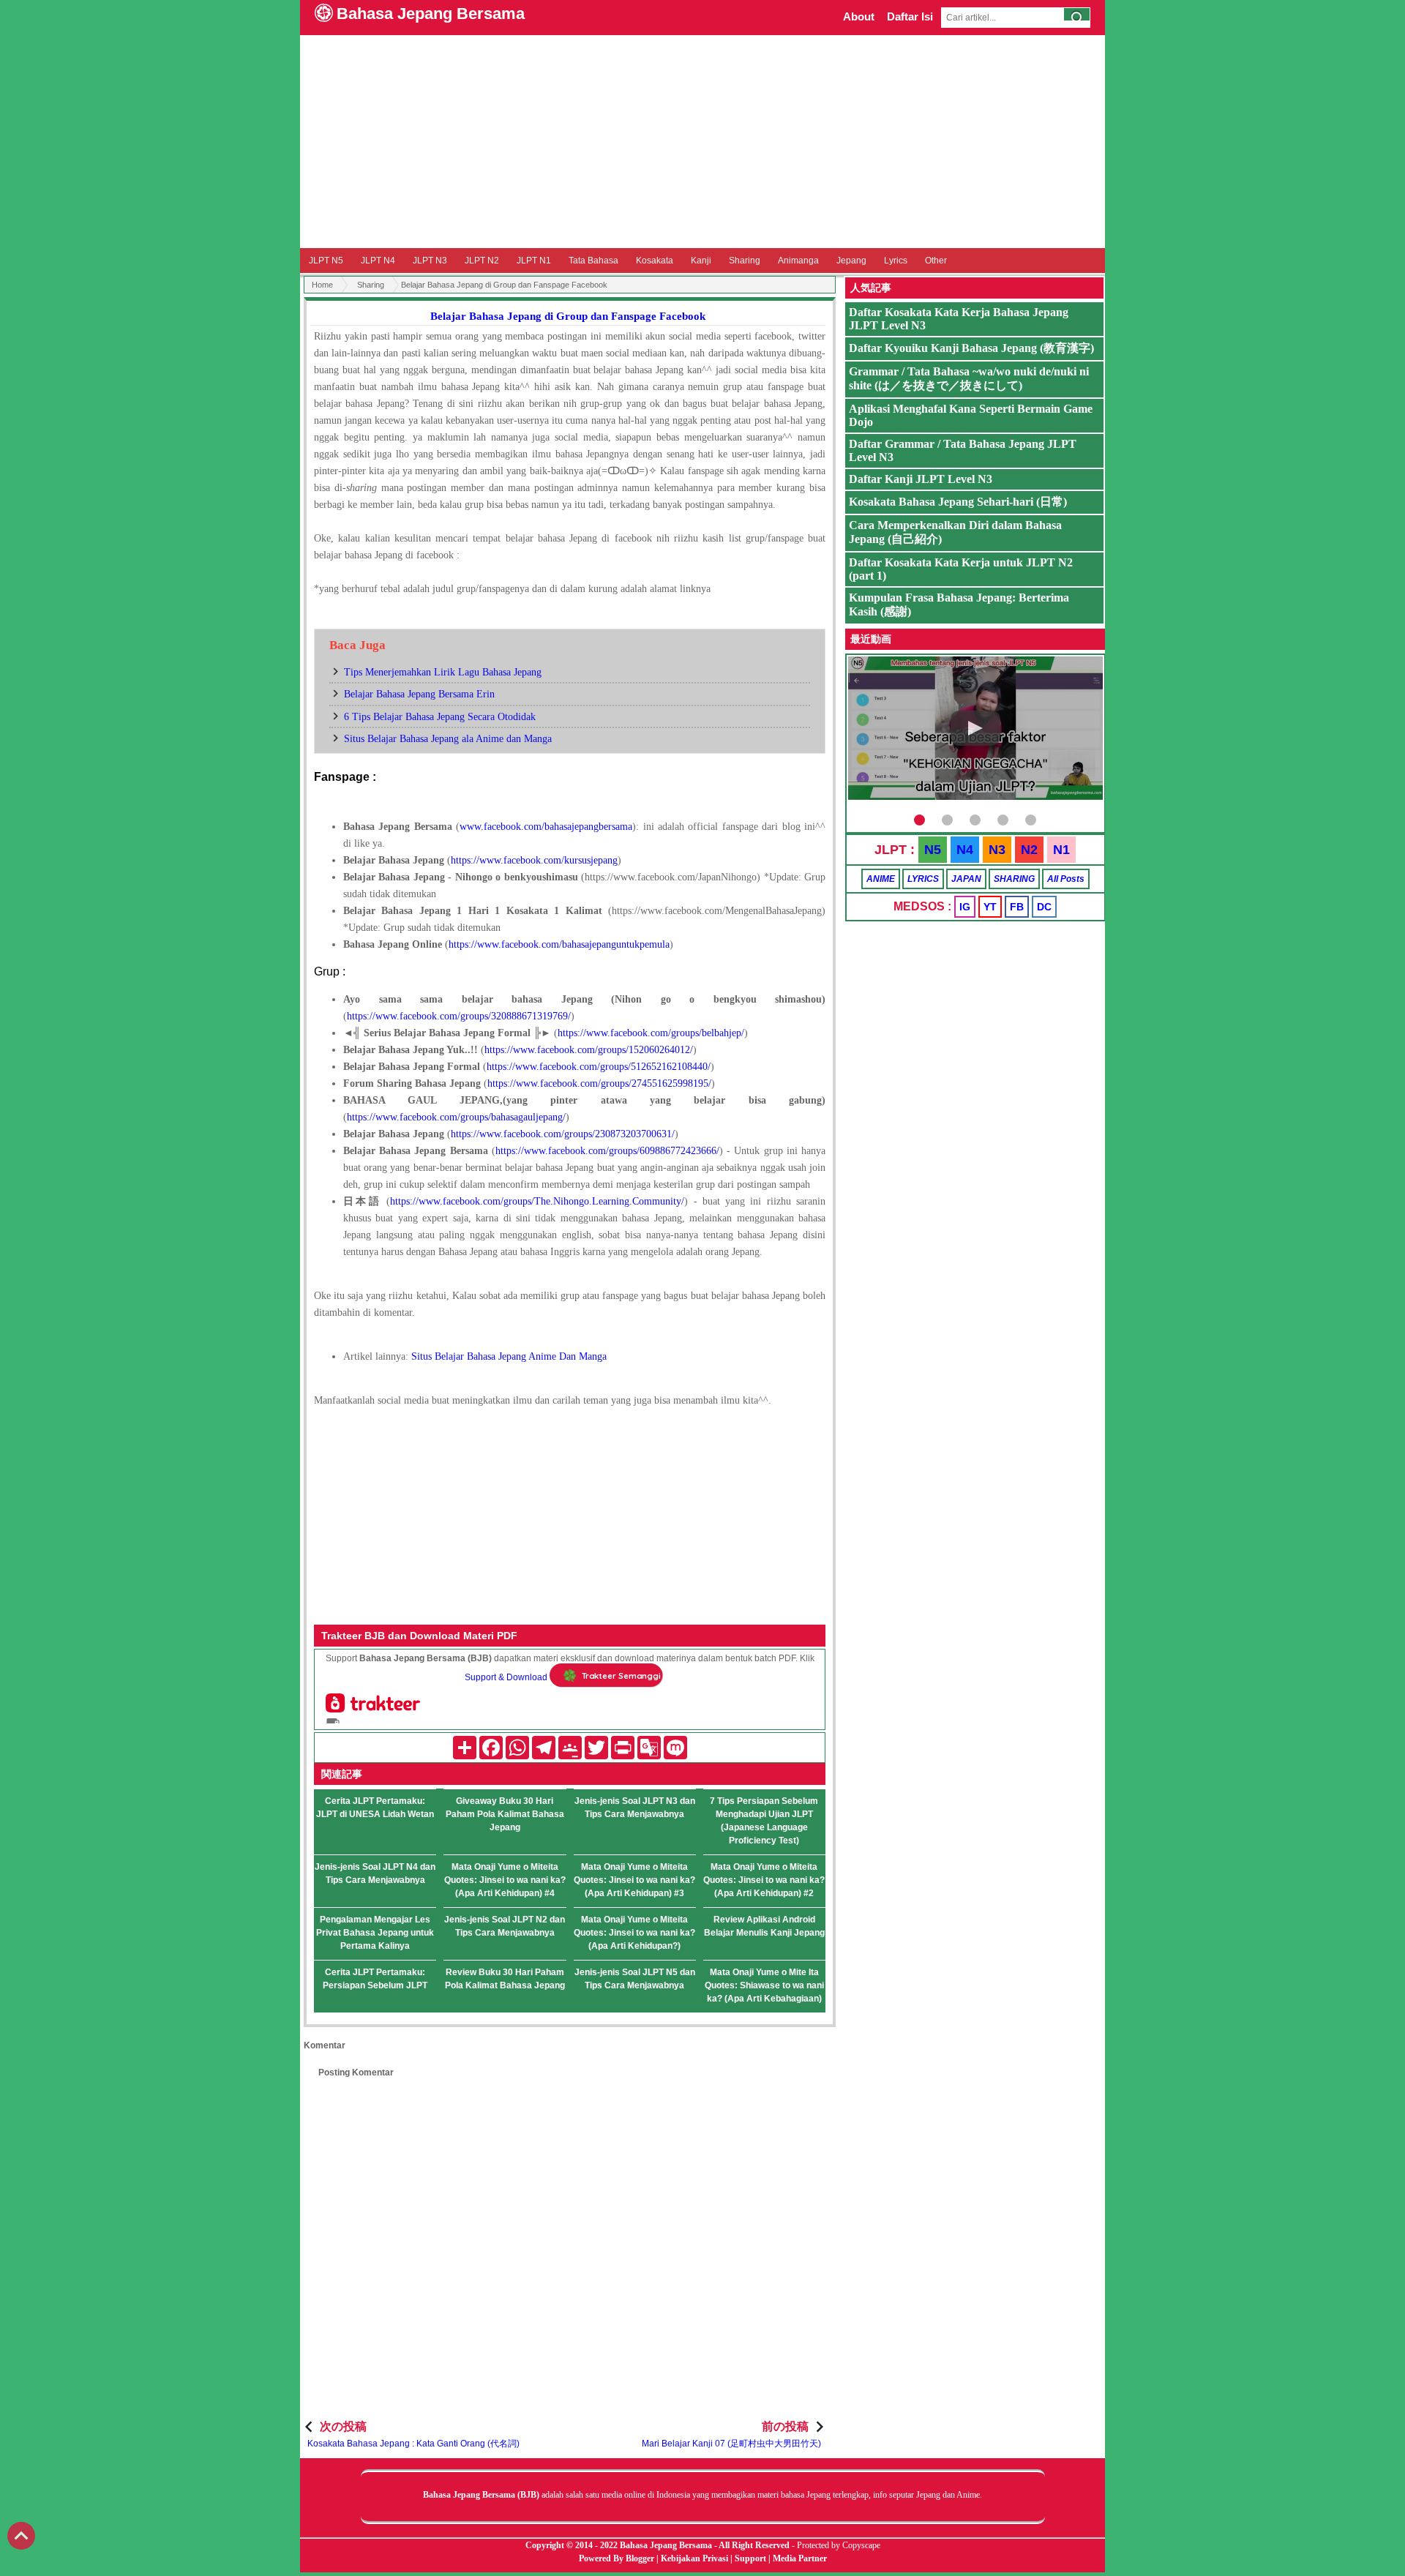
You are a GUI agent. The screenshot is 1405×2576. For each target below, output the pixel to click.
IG (965, 907)
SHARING (1014, 879)
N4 (965, 850)
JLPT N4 (378, 261)
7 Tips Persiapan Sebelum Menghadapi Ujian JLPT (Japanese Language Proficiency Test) (764, 1821)
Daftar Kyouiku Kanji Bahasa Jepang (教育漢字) (971, 348)
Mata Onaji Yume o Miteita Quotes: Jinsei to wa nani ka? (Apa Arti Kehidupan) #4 (505, 1880)
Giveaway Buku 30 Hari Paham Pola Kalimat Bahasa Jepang (505, 1814)
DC (1044, 907)
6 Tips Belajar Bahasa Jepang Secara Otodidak (440, 717)
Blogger (640, 2558)
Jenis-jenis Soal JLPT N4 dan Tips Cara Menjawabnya (375, 1873)
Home (322, 285)
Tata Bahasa (593, 261)
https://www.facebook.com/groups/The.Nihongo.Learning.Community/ (537, 1201)
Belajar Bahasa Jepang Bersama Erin (419, 694)
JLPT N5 (326, 261)
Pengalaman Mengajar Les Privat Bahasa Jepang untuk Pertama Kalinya (375, 1933)
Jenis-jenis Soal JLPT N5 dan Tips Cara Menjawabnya (635, 1979)
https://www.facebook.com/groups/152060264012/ (589, 1050)
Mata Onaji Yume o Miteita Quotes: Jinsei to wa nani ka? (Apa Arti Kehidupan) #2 (764, 1880)
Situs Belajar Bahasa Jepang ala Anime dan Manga (448, 739)
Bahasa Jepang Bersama (431, 14)
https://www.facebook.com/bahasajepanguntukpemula (559, 944)
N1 (1061, 850)
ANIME (881, 879)
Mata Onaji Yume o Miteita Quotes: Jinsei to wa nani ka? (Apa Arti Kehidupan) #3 (634, 1880)
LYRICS (923, 879)
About (859, 16)
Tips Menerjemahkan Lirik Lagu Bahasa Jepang (443, 672)
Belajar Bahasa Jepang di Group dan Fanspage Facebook (568, 316)
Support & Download (506, 1677)
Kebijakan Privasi (694, 2558)
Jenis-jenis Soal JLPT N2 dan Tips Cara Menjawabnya (505, 1926)
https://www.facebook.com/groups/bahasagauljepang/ (456, 1117)
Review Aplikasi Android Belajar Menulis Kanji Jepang (764, 1926)
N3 (997, 850)
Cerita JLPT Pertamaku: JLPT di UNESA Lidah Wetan (375, 1808)
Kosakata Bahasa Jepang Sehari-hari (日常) (958, 502)
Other (936, 261)
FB (1017, 907)
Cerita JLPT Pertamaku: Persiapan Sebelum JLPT (375, 1979)
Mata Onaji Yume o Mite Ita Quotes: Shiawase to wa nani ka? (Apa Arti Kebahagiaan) (764, 1985)
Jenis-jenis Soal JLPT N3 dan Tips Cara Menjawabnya (635, 1808)
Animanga (798, 261)
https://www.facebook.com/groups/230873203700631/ (563, 1134)
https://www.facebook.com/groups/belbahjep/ (651, 1033)
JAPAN (966, 879)
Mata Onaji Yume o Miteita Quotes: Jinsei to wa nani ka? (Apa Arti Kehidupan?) (634, 1933)
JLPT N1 (534, 261)
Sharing (745, 261)
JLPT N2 (482, 261)
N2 (1029, 850)
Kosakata (655, 261)
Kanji (701, 261)
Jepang (851, 261)
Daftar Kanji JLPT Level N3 (921, 479)
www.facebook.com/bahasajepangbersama (546, 827)
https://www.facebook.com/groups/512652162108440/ (599, 1067)
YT (990, 907)
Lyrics (896, 261)
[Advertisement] (702, 141)
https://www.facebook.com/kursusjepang (534, 860)
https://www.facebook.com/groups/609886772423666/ (607, 1151)
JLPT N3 (430, 261)
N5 (933, 850)
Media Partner (800, 2558)
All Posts (1066, 879)
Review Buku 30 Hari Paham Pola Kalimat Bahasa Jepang (505, 1979)
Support (750, 2558)
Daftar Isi (910, 16)
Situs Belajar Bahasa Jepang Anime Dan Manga (509, 1356)
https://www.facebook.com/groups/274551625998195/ (599, 1083)
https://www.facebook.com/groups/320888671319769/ (459, 1016)
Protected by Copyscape (839, 2545)
